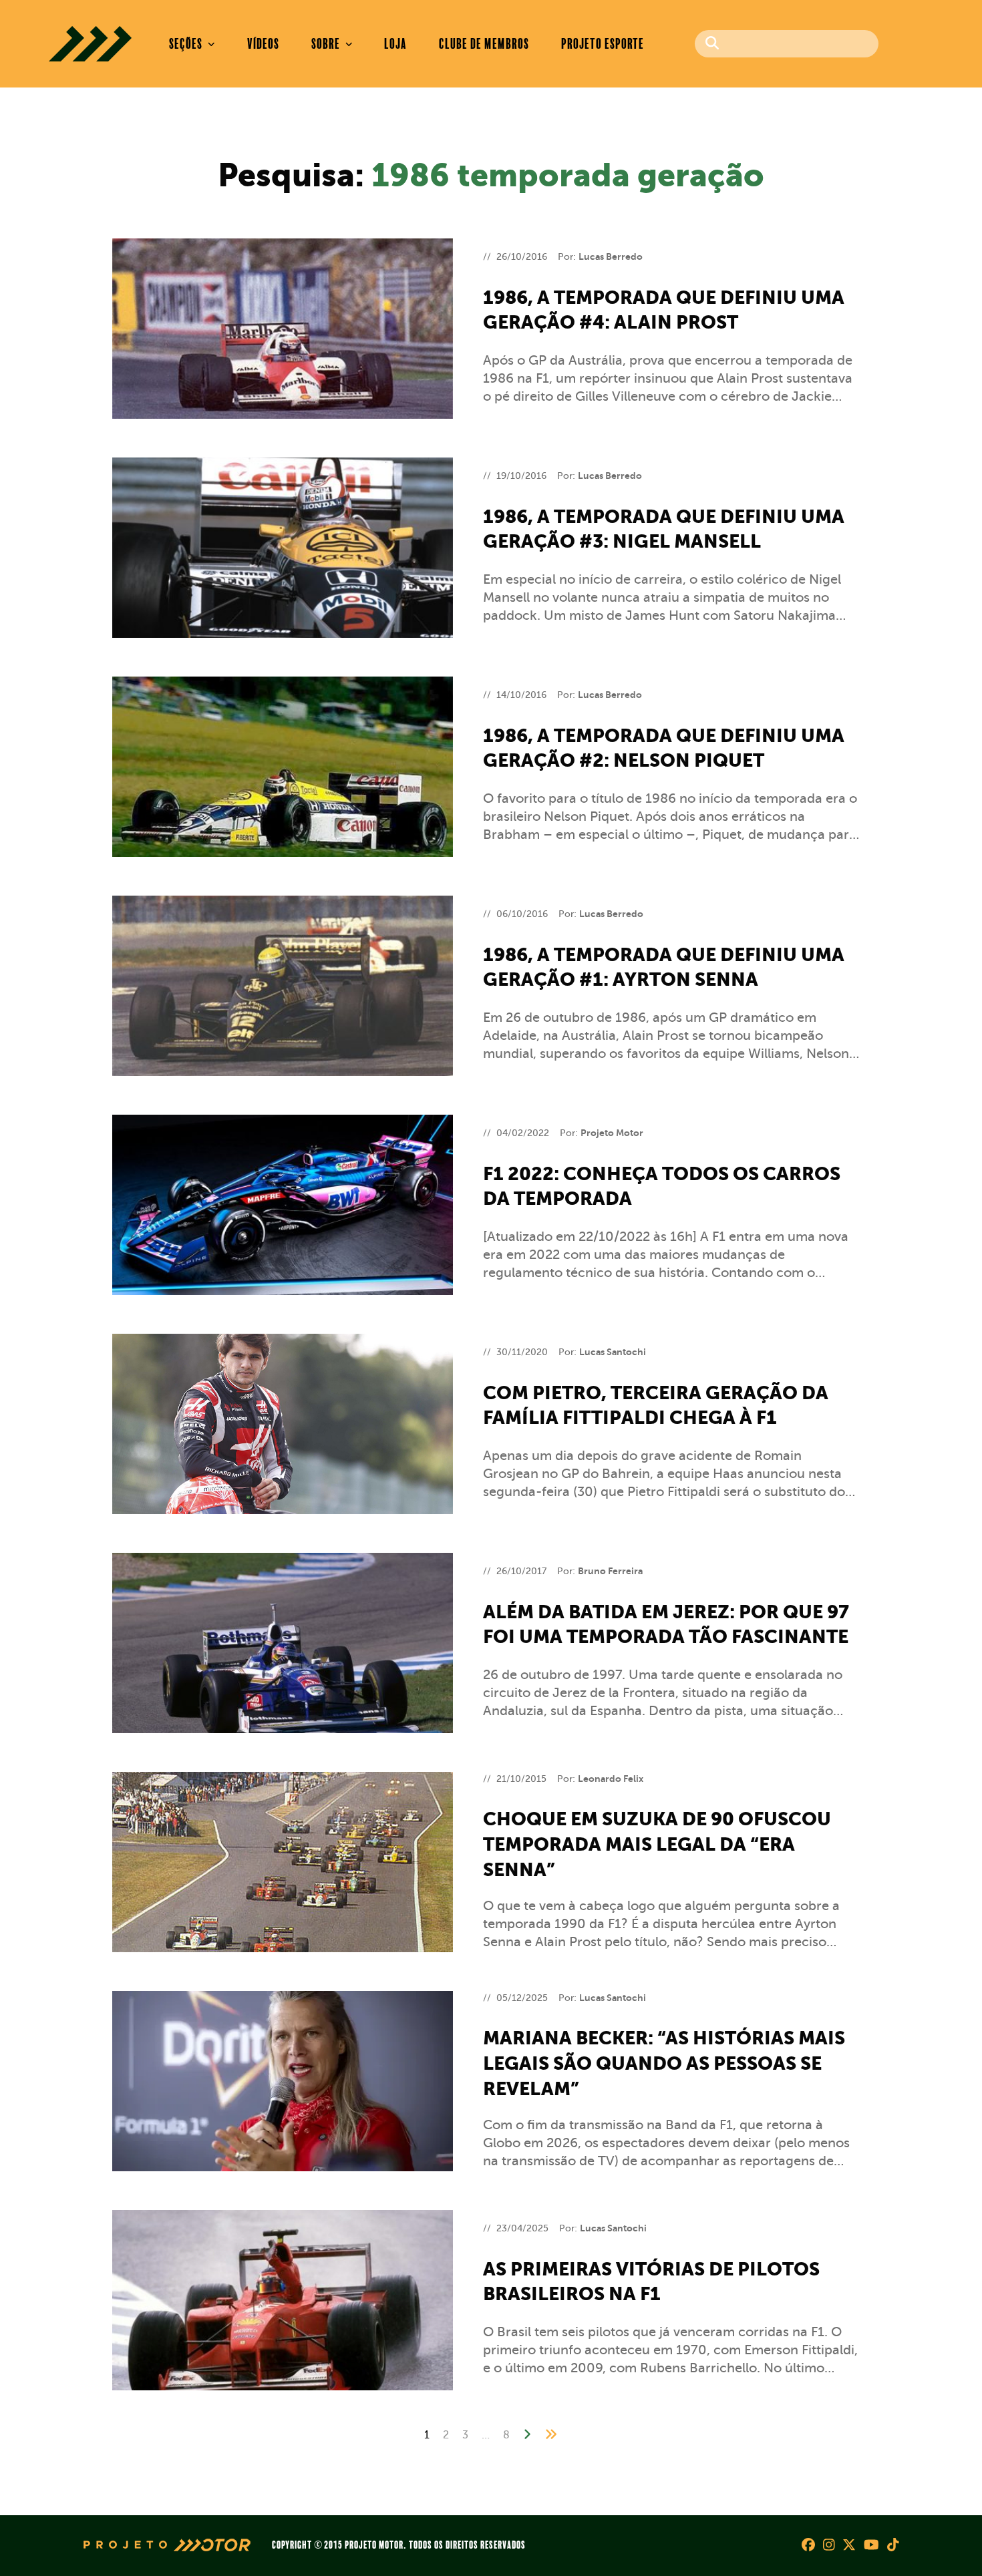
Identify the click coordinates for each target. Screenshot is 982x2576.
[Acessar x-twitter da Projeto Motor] (849, 2546)
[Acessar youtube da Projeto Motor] (871, 2546)
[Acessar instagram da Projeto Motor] (829, 2546)
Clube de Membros (484, 44)
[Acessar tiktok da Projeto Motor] (893, 2546)
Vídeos (263, 44)
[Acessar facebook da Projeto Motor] (808, 2546)
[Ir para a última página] (551, 2434)
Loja (395, 44)
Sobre (327, 44)
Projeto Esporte (603, 44)
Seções (187, 44)
